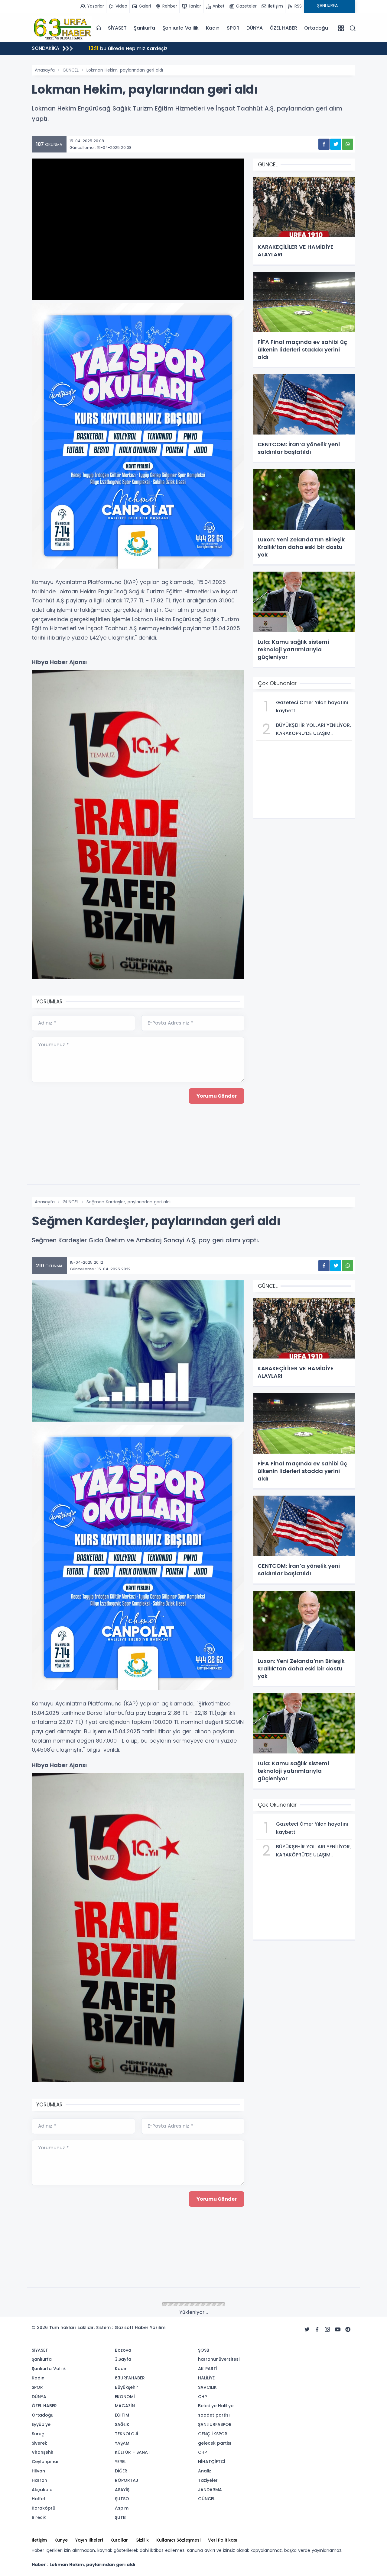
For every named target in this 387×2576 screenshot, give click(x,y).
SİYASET (117, 28)
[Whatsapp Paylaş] (348, 144)
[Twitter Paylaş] (336, 144)
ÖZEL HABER (283, 28)
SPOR (233, 28)
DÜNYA (254, 28)
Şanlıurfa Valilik (181, 28)
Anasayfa (45, 70)
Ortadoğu (316, 28)
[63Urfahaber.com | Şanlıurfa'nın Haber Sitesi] (62, 28)
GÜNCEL (71, 70)
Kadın (213, 28)
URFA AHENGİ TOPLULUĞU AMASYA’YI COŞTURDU (153, 48)
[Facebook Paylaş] (324, 144)
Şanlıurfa (144, 28)
